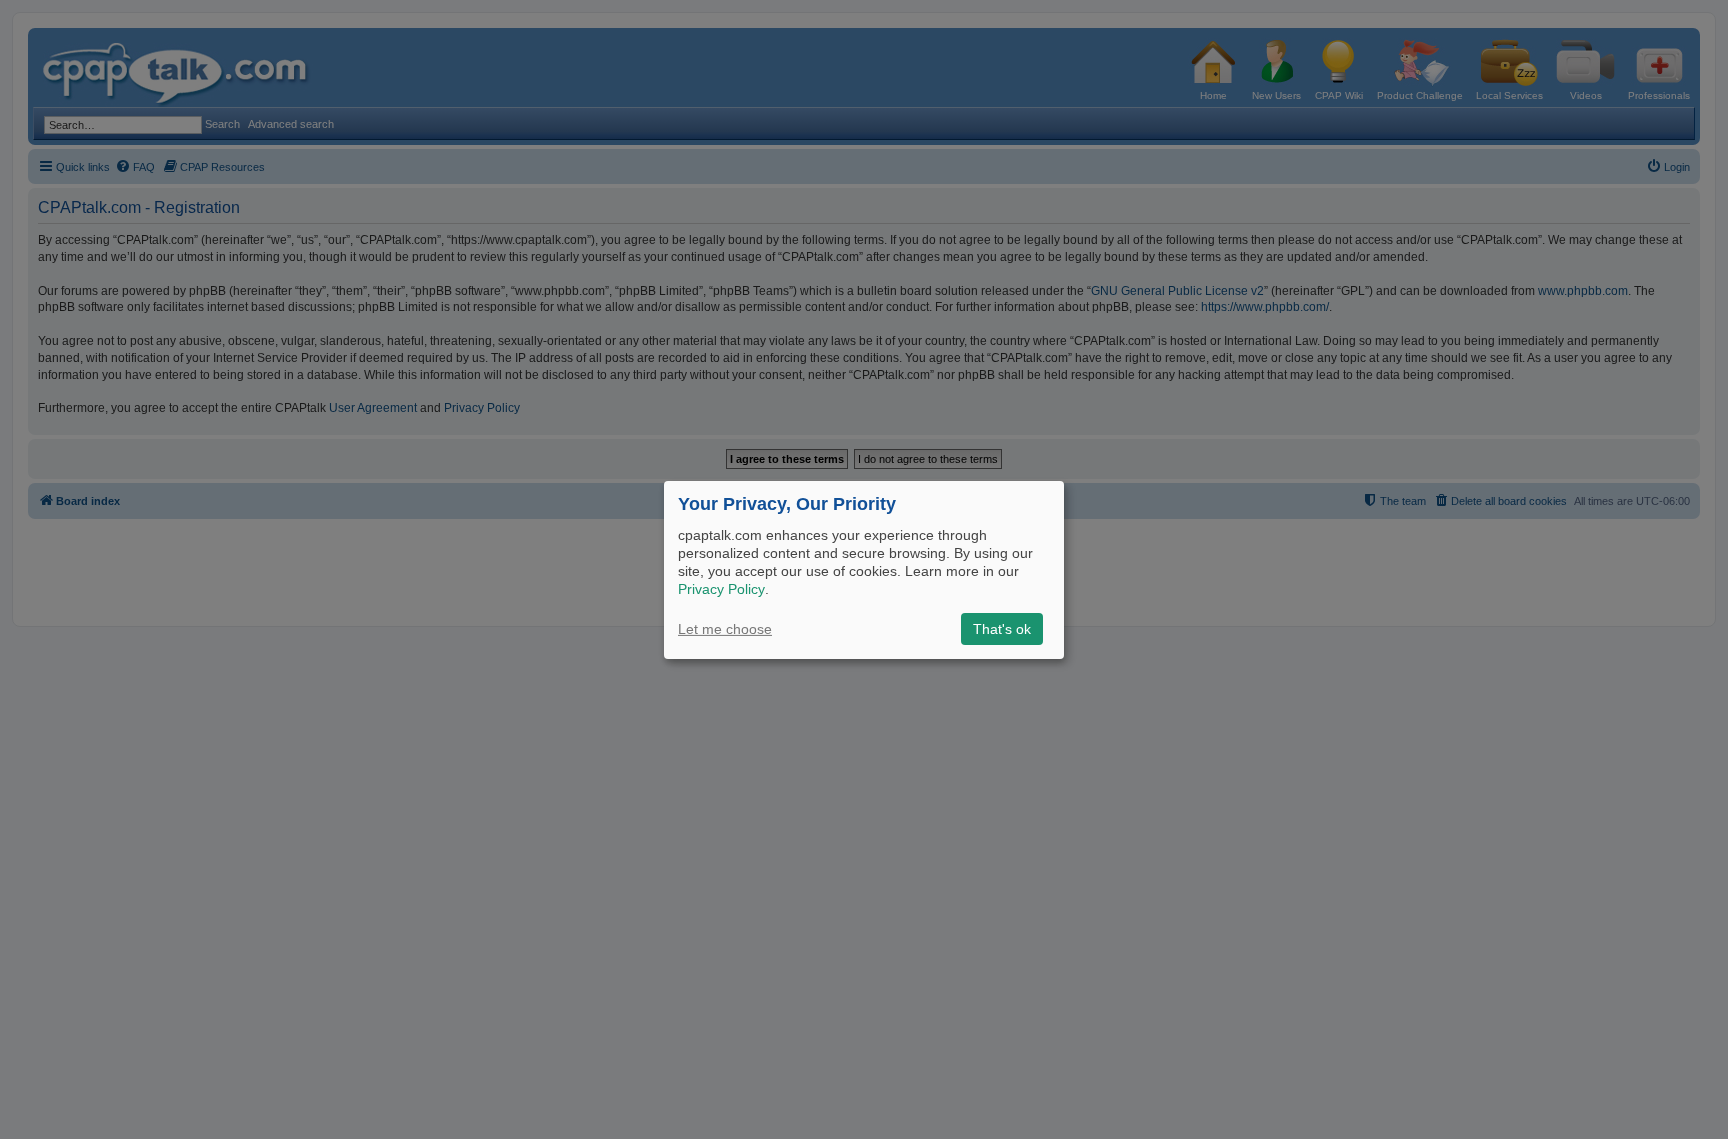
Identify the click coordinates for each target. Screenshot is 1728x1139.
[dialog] (864, 569)
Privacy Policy (721, 589)
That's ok (1002, 629)
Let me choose (725, 629)
